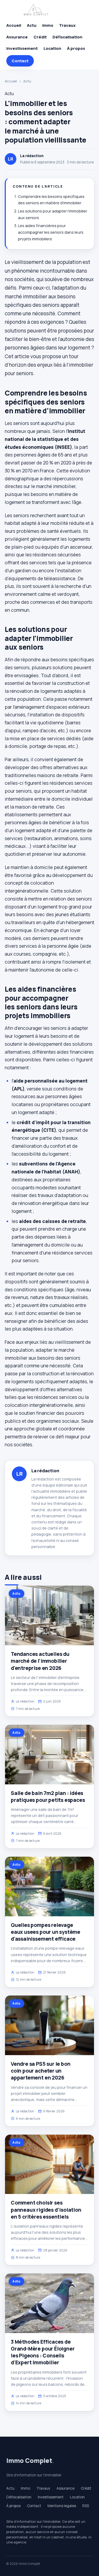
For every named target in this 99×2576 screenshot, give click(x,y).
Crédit (40, 37)
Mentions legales (62, 2506)
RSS (86, 2506)
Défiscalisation (67, 37)
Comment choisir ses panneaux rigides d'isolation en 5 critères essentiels (46, 2210)
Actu (32, 25)
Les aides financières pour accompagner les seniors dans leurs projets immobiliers (51, 232)
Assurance (17, 37)
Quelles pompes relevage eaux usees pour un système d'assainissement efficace (46, 1932)
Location (52, 48)
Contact (20, 61)
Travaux (67, 25)
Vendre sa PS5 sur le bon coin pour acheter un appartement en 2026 (41, 2071)
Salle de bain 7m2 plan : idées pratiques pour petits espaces (48, 1797)
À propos (76, 48)
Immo (48, 25)
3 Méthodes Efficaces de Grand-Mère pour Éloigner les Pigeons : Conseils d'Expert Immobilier (43, 2352)
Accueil (14, 25)
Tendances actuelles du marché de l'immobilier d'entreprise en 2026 (40, 1661)
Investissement (22, 48)
